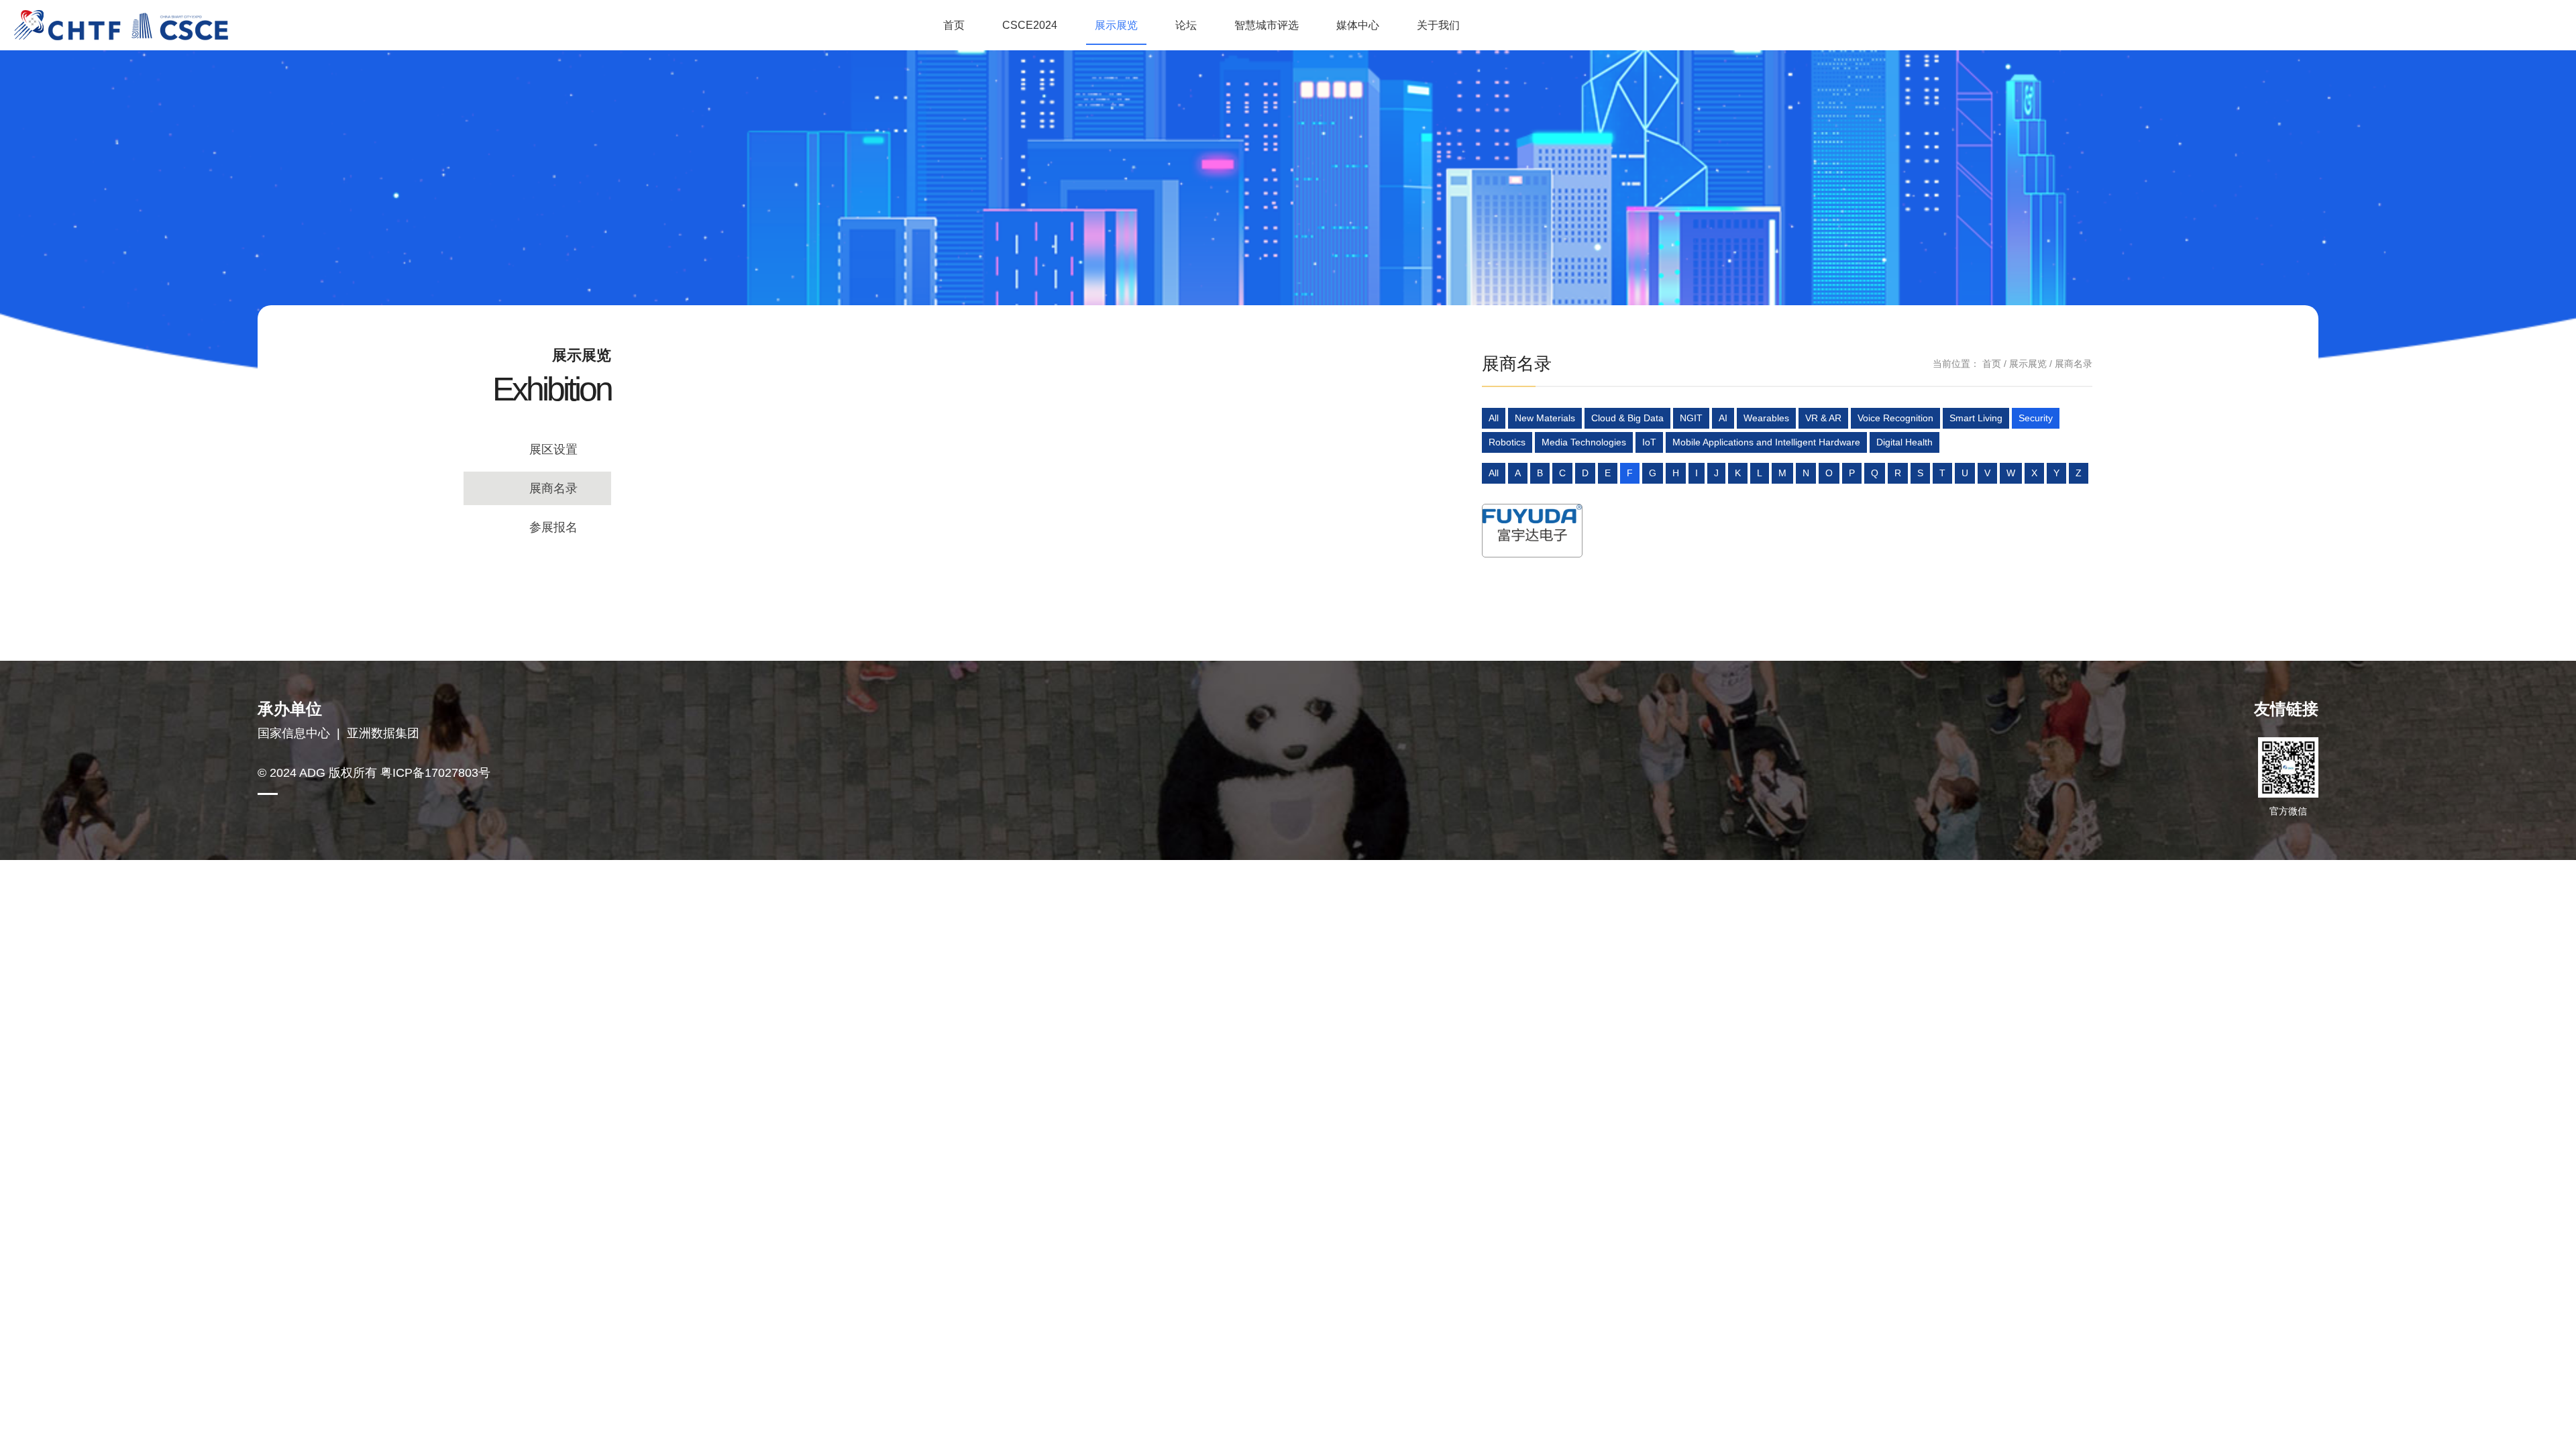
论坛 (1186, 25)
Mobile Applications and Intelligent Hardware (1766, 442)
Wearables (1766, 418)
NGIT (1691, 418)
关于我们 (1438, 25)
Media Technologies (1584, 442)
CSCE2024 (1030, 25)
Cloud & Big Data (1627, 418)
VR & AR (1823, 418)
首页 (954, 25)
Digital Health (1904, 442)
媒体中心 (1358, 25)
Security (2036, 418)
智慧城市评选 (1267, 25)
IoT (1649, 442)
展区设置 (553, 449)
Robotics (1507, 442)
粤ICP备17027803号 (435, 773)
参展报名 (553, 527)
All (1494, 418)
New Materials (1545, 418)
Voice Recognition (1895, 418)
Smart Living (1976, 418)
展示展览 (1116, 25)
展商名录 (553, 488)
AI (1723, 418)
